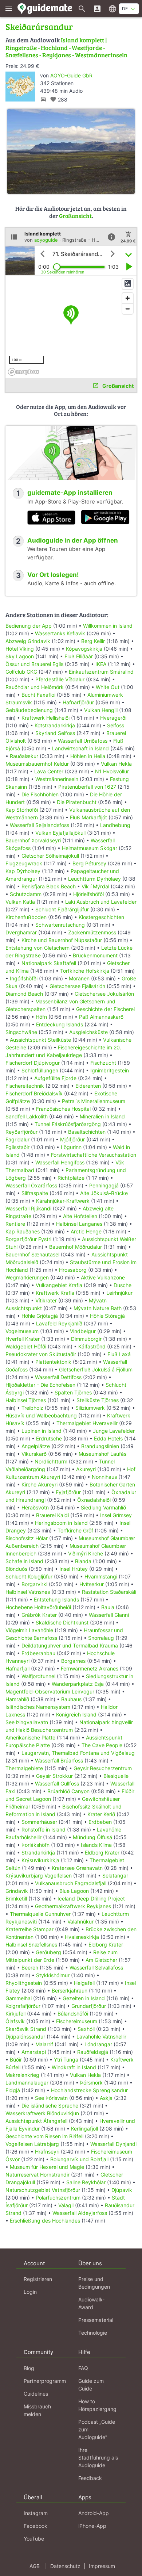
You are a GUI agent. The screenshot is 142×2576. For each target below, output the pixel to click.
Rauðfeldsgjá (93, 2052)
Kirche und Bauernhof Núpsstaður (62, 940)
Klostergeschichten (101, 917)
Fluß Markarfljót (88, 817)
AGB (35, 2566)
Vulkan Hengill (101, 710)
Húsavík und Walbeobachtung (41, 1415)
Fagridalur (17, 1139)
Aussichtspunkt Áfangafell (36, 2121)
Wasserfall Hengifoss (60, 1162)
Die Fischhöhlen (40, 794)
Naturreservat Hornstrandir (38, 2175)
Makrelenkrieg (22, 2075)
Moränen (79, 978)
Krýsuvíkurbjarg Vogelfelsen (39, 1875)
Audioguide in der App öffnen (73, 540)
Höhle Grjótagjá (40, 1316)
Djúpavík (122, 2190)
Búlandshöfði (73, 2014)
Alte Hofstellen (80, 1216)
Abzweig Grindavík (28, 641)
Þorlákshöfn (35, 1845)
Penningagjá (104, 1185)
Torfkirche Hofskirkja (85, 971)
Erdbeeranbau (38, 1653)
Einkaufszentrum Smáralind (101, 672)
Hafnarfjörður (79, 702)
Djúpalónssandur (25, 2037)
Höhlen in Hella (88, 756)
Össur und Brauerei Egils (34, 664)
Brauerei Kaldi (52, 1515)
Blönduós (16, 1569)
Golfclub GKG (21, 672)
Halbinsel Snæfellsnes (31, 1945)
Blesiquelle (116, 1776)
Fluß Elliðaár (79, 656)
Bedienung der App (29, 626)
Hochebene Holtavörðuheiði (38, 1607)
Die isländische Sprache (50, 2106)
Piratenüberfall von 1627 (87, 787)
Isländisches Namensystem (38, 1707)
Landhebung (115, 825)
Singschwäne (21, 1032)
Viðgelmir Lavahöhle (29, 1630)
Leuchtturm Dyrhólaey (94, 879)
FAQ (83, 2368)
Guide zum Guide (91, 2385)
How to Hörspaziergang (97, 2405)
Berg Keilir (93, 641)
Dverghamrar (21, 932)
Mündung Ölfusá (92, 1837)
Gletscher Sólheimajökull (50, 856)
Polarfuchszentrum (58, 2198)
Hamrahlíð (17, 1699)
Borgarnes (73, 1661)
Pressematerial (96, 2320)
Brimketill (16, 1898)
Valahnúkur (80, 1922)
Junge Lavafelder (114, 1431)
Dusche (123, 1285)
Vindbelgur (83, 1331)
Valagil (66, 2205)
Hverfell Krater (23, 1339)
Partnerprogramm (45, 2381)
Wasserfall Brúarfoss (59, 1760)
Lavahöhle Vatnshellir (101, 2037)
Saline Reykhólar (86, 2182)
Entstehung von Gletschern (38, 948)
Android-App (94, 2513)
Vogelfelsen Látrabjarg (32, 2144)
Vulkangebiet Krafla (59, 1285)
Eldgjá (13, 2090)
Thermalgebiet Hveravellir (87, 1423)
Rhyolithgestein (24, 1983)
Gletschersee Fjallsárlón (77, 986)
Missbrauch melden (37, 2410)
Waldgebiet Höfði (26, 1346)
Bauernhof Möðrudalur (76, 1247)
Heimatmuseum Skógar (90, 848)
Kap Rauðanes (23, 1231)
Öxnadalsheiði (94, 1500)
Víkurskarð (34, 1454)
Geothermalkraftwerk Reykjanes (73, 1906)
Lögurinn (71, 1147)
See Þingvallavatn (27, 1722)
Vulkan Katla (20, 902)
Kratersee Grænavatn (77, 1868)
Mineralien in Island (102, 1116)
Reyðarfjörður (21, 1132)
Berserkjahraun (70, 1991)
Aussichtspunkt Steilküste (40, 1040)
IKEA (101, 664)
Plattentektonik (53, 1362)
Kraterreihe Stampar (29, 1929)
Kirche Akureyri (40, 1484)
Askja (106, 2098)
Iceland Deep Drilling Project (91, 1898)
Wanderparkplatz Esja (78, 1684)
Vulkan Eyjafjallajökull (60, 833)
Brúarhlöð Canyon (68, 1791)
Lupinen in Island (42, 1431)
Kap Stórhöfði (22, 810)
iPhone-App (92, 2526)
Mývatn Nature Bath (98, 1308)
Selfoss (116, 725)
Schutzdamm (26, 894)
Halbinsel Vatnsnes (28, 1592)
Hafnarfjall (17, 1668)
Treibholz (32, 1408)
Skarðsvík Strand (26, 2029)
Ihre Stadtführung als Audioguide (98, 2458)
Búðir (16, 2060)
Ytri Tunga (66, 2060)
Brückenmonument (95, 955)
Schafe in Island (24, 1561)
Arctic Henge (86, 1231)
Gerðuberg (48, 1952)
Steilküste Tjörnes (98, 1400)
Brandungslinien (100, 1446)
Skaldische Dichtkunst (62, 1622)
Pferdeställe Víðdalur (60, 679)
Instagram (36, 2513)
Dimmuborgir (86, 1339)
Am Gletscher (101, 1960)
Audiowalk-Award (91, 2303)
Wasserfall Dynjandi (113, 2144)
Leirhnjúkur (119, 1293)
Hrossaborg (73, 1270)
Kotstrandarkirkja (55, 725)
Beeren (30, 1968)
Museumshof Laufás (102, 1454)
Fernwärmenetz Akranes (90, 1668)
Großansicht (75, 216)
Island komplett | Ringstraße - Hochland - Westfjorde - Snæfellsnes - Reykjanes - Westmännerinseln (66, 47)
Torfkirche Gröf (75, 1530)
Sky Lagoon (20, 656)
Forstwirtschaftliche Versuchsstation (94, 1155)
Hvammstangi (101, 1576)
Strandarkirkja (38, 1852)
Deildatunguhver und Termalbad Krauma (70, 1645)
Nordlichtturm (51, 1461)
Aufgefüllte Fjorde (55, 1078)
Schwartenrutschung (60, 925)
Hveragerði (113, 718)
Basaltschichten (87, 1132)
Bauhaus (71, 1699)
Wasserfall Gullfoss (57, 1783)
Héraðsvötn (35, 1507)
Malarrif (44, 2044)
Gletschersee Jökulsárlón (104, 994)
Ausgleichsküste (88, 1032)
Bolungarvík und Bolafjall (79, 2159)
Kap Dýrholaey (23, 871)
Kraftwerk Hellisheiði (46, 718)
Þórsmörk (91, 2083)
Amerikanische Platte (30, 1737)
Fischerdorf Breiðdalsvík (34, 1093)
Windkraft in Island (74, 2067)
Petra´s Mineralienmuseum (94, 1101)
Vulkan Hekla (116, 764)
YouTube (34, 2539)
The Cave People (102, 1745)
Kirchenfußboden (26, 917)
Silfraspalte (35, 1193)
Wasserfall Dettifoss (58, 1377)
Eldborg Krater (102, 1852)
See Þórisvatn (51, 2098)
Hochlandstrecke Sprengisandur (89, 2090)
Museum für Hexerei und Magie (47, 2167)
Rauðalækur (24, 756)
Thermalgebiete (24, 1768)
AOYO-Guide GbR (71, 75)
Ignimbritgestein (110, 1070)
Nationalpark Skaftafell (49, 963)
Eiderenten (88, 1086)
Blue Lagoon (74, 1891)
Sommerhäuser (39, 1822)
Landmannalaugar (27, 2083)
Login (30, 2292)
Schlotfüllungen (40, 1070)
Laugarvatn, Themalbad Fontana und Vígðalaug (78, 1753)
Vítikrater (46, 1300)
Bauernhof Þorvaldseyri (34, 840)
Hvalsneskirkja (82, 1937)
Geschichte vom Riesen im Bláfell (44, 2136)
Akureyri (86, 1469)
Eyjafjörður (68, 1492)
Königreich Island (76, 1714)
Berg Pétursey (89, 863)
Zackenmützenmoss (92, 932)
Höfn (41, 1017)
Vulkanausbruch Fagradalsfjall (71, 1883)
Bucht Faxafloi (38, 695)
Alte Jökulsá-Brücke (104, 1193)
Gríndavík (17, 1891)
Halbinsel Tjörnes (26, 1400)
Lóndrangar (98, 2044)
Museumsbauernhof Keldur (37, 764)
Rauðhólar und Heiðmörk (35, 687)
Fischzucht (103, 1063)
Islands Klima (96, 1845)
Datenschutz (65, 2566)
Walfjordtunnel (38, 1676)
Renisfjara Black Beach (49, 886)
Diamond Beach (24, 994)
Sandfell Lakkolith (27, 1116)
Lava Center (49, 771)
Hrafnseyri (47, 2152)
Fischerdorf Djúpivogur (33, 1063)
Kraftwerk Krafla (55, 1293)
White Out (108, 687)
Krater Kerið (101, 1814)
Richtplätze (71, 1178)
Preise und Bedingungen (94, 2283)
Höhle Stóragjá (107, 1316)
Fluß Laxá (119, 1354)
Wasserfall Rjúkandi (28, 1208)
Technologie (93, 2333)
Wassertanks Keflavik (60, 633)
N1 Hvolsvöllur (112, 771)
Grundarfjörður (89, 2006)
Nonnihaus (104, 1477)
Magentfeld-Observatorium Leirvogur (50, 1691)
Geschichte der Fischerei (105, 1009)
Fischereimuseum (77, 2021)
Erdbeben (100, 1822)
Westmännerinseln (57, 779)
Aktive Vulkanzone (103, 1277)
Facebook (35, 2526)
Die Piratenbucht (77, 802)
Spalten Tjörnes (73, 1392)
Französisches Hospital (63, 1109)
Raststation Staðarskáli (109, 1592)
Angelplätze (36, 1446)
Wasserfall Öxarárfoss (31, 1185)
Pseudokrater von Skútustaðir (41, 1354)
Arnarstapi (34, 2052)
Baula (108, 1607)
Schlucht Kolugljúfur (29, 1576)
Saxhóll (86, 2029)
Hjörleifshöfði (88, 894)
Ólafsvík (15, 2021)
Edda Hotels (108, 1438)
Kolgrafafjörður (23, 2006)
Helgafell (84, 1983)
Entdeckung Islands (60, 1024)
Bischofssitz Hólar (27, 1538)
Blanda (83, 1561)
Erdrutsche (49, 1438)
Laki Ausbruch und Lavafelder (101, 902)
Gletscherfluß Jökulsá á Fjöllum (96, 1369)
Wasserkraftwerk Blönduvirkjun (42, 2113)
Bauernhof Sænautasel (32, 1254)
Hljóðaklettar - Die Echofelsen (40, 1385)
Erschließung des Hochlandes (45, 2221)
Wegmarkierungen (27, 1277)
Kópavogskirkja (84, 649)
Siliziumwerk (90, 1408)
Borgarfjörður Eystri (28, 1239)
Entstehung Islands (56, 1599)
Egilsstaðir (17, 1147)
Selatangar (115, 1875)
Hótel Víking (20, 649)
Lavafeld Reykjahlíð (59, 1323)
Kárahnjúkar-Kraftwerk (63, 1201)
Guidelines (36, 2394)
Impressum (102, 2566)
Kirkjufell (15, 2014)
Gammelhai (19, 1998)
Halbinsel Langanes (79, 1224)
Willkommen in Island (108, 626)
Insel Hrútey (74, 1569)
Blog (29, 2368)
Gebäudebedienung (29, 710)
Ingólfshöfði (24, 978)
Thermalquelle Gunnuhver (40, 1914)
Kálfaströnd (92, 1346)
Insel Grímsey (116, 1515)
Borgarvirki (34, 1584)
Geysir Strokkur (54, 1776)
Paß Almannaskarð (101, 1017)
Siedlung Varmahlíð (103, 1507)
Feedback (90, 2478)
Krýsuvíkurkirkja (40, 1860)
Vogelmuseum (22, 1331)
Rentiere (15, 1224)
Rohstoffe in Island (44, 1829)
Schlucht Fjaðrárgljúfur (62, 909)
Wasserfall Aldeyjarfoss (80, 2213)
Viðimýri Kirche (86, 1553)
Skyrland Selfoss (55, 733)
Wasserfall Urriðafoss (83, 741)
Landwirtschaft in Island (80, 748)
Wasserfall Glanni (109, 1615)
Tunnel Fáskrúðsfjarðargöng (68, 1124)
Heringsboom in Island (61, 1523)
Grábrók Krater (39, 1615)
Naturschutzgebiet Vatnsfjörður (43, 2190)
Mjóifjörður (72, 1139)
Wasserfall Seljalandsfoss (40, 825)
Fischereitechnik (25, 1086)
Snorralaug (101, 1638)
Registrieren (38, 2279)
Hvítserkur (92, 1584)
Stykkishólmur (53, 1975)
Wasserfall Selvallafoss (96, 1968)
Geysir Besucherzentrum (103, 1768)
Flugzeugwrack (24, 863)
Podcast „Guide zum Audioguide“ (97, 2429)
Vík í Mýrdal (95, 886)
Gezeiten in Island (84, 1998)
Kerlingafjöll (84, 2129)
